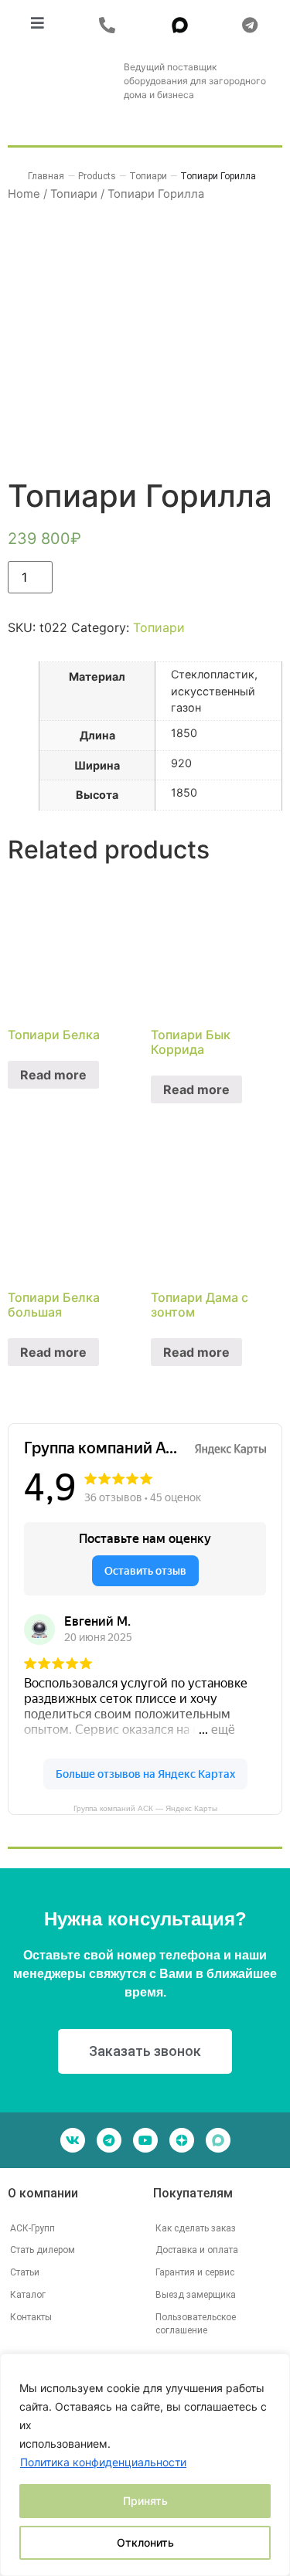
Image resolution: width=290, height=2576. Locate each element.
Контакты (31, 2317)
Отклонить (145, 2542)
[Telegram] (109, 2140)
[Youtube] (145, 2140)
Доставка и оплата (197, 2250)
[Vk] (73, 2140)
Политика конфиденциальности (103, 2462)
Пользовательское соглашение (196, 2324)
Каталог (28, 2295)
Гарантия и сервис (195, 2272)
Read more (53, 1075)
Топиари (159, 627)
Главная (46, 176)
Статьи (25, 2272)
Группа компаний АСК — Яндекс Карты (145, 1808)
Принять (145, 2501)
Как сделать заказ (196, 2228)
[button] (111, 25)
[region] (145, 2465)
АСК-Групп (32, 2228)
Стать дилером (43, 2250)
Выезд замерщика (196, 2295)
